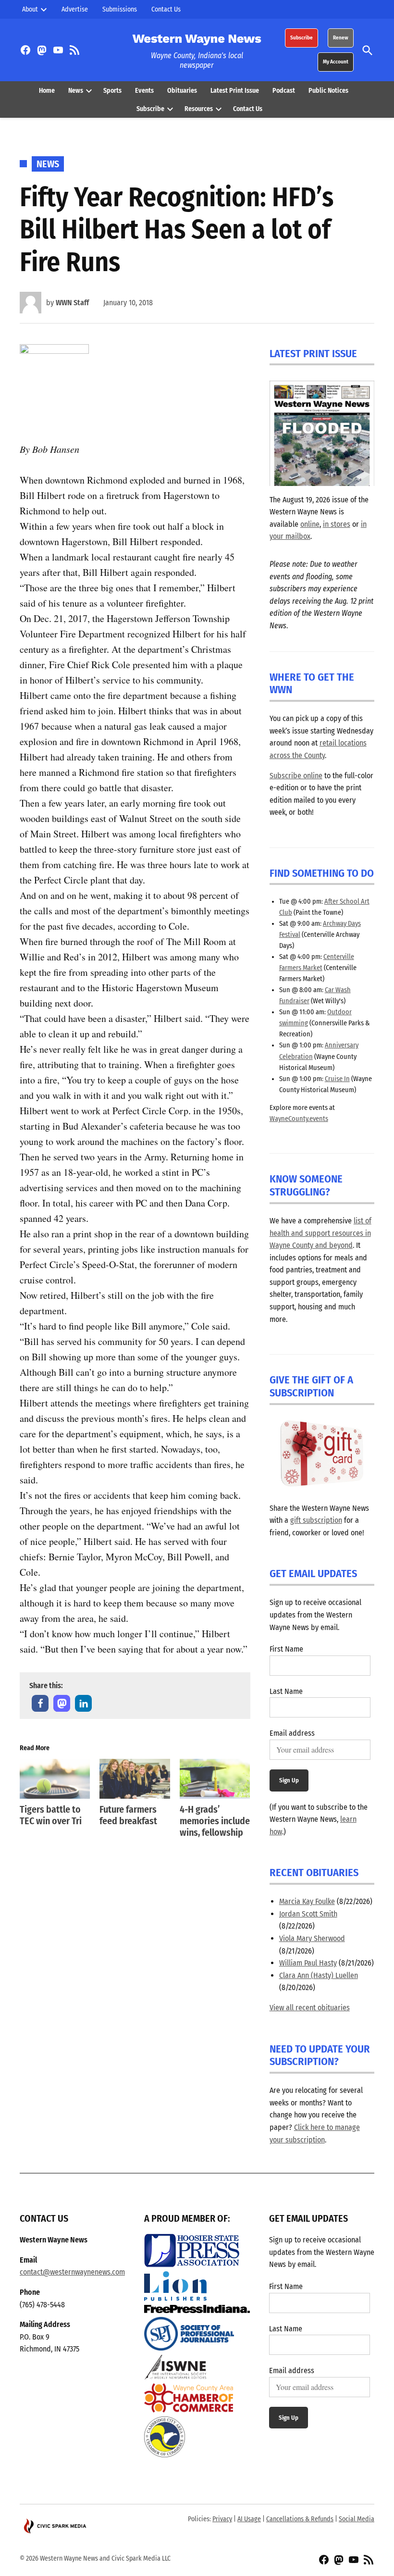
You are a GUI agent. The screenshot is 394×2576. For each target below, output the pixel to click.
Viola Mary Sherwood (312, 1938)
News (76, 91)
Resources (199, 109)
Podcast (284, 91)
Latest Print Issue (235, 91)
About (30, 9)
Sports (112, 91)
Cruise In (337, 1079)
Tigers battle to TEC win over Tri (51, 1815)
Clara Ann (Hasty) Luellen (319, 1975)
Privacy (222, 2519)
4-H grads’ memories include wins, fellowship (215, 1821)
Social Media (357, 2519)
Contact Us (166, 9)
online (310, 524)
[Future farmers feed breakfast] (135, 1779)
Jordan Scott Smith (308, 1914)
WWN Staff (72, 303)
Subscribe (302, 38)
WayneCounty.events (299, 1119)
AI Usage (249, 2519)
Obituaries (182, 91)
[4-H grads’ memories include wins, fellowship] (215, 1779)
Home (47, 91)
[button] (40, 1703)
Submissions (120, 9)
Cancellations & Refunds (300, 2519)
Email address (292, 1733)
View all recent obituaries (310, 2008)
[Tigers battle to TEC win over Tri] (55, 1779)
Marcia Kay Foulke (307, 1901)
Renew (341, 38)
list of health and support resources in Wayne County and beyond (320, 1233)
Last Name (286, 1691)
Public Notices (328, 91)
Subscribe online (296, 776)
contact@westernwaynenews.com (72, 2272)
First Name (286, 1649)
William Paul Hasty (308, 1963)
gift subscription (316, 1520)
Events (144, 91)
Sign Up (289, 1780)
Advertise (75, 9)
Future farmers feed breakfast (128, 1815)
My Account (336, 62)
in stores (337, 524)
